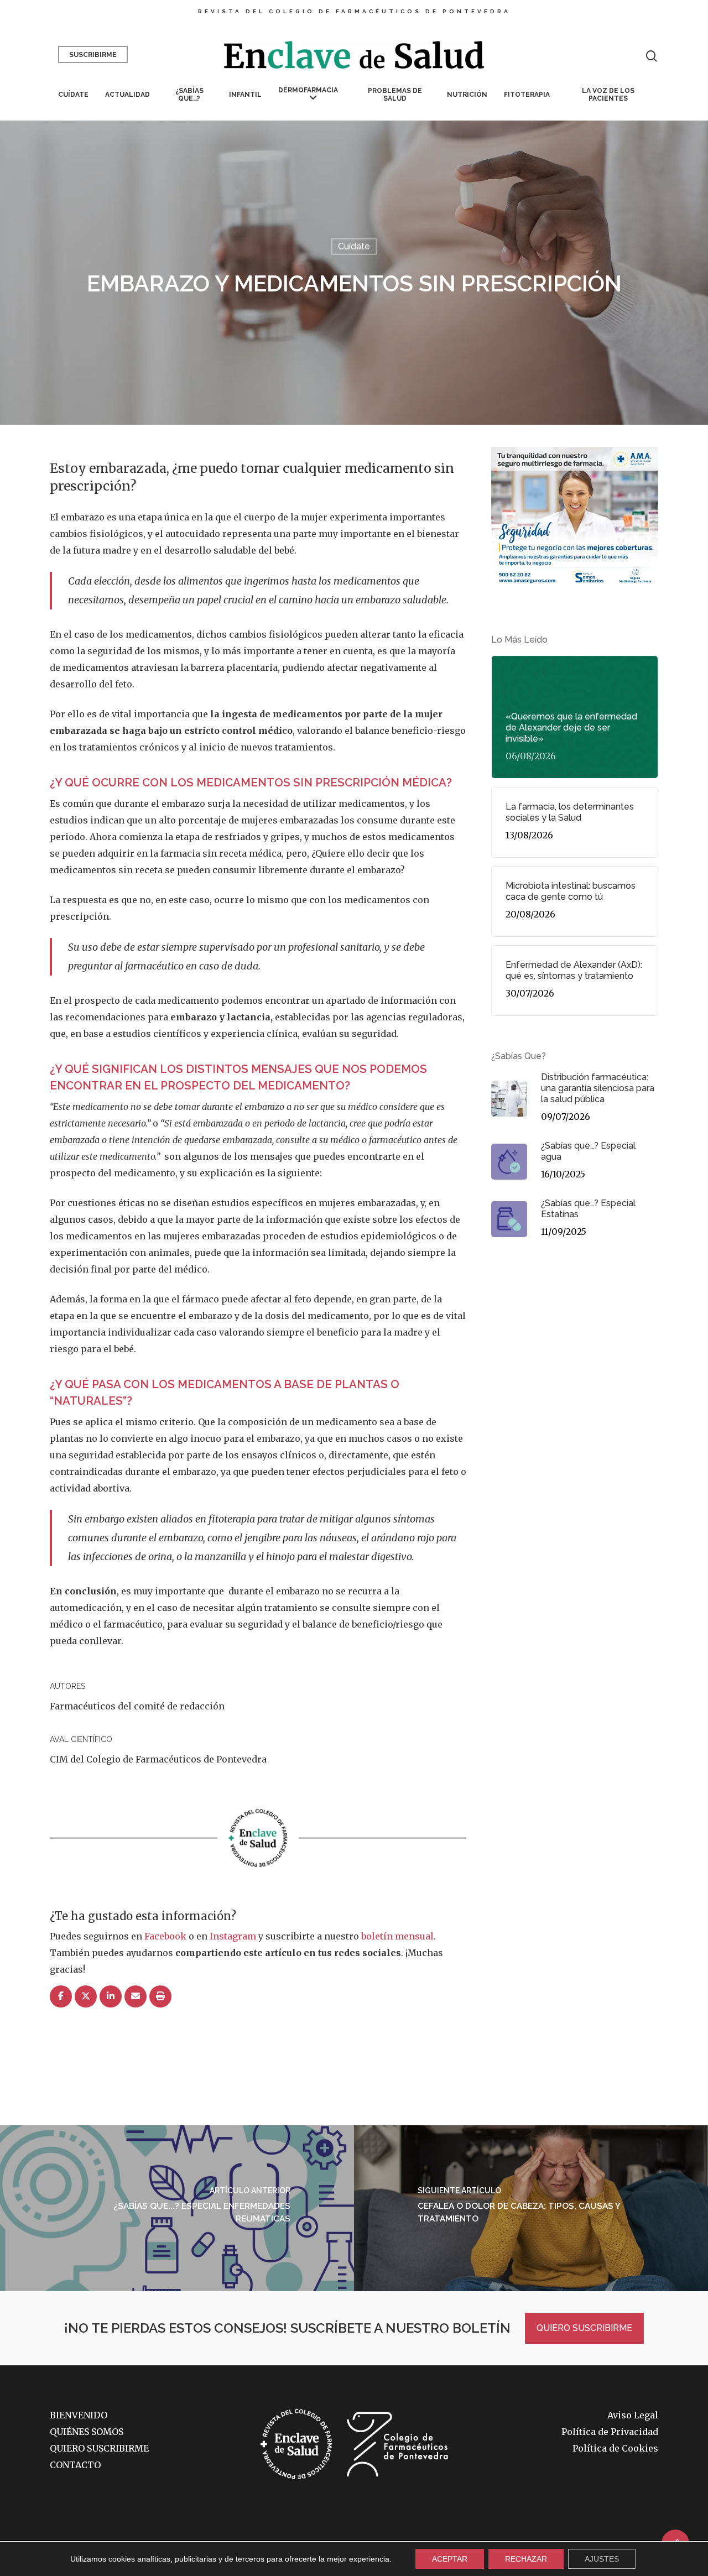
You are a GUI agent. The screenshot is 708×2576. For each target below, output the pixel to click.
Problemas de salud (395, 95)
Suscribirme (93, 55)
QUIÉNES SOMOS (87, 2432)
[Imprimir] (160, 1997)
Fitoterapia (527, 95)
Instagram (233, 1936)
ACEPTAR (450, 2559)
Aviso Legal (633, 2415)
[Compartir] (61, 1997)
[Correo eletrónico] (136, 1997)
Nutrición (467, 95)
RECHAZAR (526, 2559)
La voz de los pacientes (608, 95)
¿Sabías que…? (189, 95)
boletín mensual (397, 1936)
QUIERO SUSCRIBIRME (584, 2328)
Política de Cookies (615, 2448)
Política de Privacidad (610, 2432)
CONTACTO (75, 2465)
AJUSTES (602, 2559)
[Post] (86, 1997)
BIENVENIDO (79, 2415)
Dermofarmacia (308, 90)
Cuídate (73, 95)
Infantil (245, 95)
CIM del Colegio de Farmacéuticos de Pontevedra (158, 1759)
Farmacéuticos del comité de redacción (137, 1706)
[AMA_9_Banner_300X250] (575, 591)
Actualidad (127, 95)
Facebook (165, 1936)
